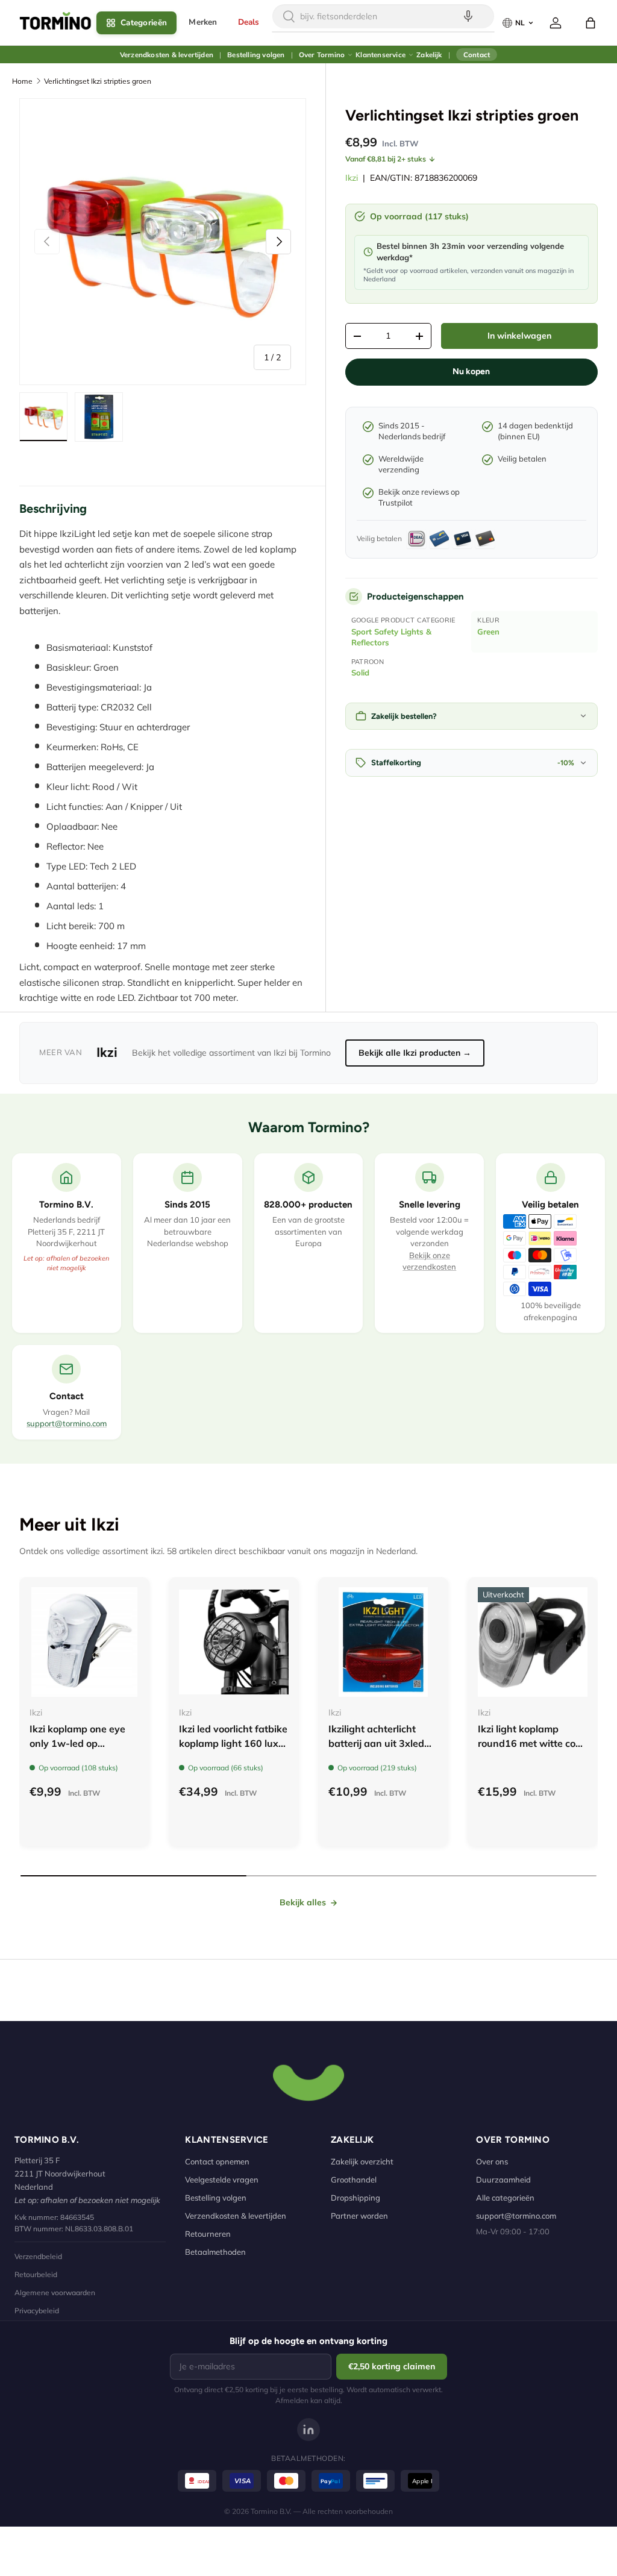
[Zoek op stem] (468, 16)
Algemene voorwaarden (55, 2292)
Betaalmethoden (215, 2252)
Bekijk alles (303, 1902)
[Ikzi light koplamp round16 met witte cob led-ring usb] (533, 1642)
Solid (360, 672)
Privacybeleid (37, 2311)
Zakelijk (429, 55)
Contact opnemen (217, 2161)
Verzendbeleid (38, 2256)
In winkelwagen (519, 336)
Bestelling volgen (256, 55)
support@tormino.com (67, 1423)
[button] (590, 23)
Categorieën (144, 23)
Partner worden (359, 2216)
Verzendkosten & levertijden (167, 55)
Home (22, 81)
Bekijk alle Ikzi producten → (415, 1053)
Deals (249, 22)
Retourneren (208, 2234)
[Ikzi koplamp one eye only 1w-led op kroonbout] (84, 1642)
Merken (203, 22)
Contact (477, 55)
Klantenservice (381, 55)
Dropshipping (355, 2198)
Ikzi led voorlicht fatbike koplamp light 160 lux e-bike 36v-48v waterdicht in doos (233, 1750)
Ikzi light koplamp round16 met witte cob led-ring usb (530, 1743)
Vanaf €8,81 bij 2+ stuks (386, 159)
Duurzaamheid (503, 2180)
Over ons (492, 2161)
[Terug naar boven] (308, 2081)
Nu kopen (471, 371)
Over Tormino (322, 55)
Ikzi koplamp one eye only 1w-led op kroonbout (77, 1743)
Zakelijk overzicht (362, 2161)
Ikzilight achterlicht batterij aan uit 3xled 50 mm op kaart (376, 1743)
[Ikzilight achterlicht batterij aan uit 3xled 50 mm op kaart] (383, 1642)
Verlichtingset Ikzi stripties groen (98, 81)
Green (488, 631)
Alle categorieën (505, 2198)
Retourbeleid (36, 2274)
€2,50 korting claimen (392, 2366)
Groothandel (354, 2180)
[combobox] (383, 16)
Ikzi (352, 178)
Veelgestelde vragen (222, 2180)
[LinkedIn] (308, 2430)
